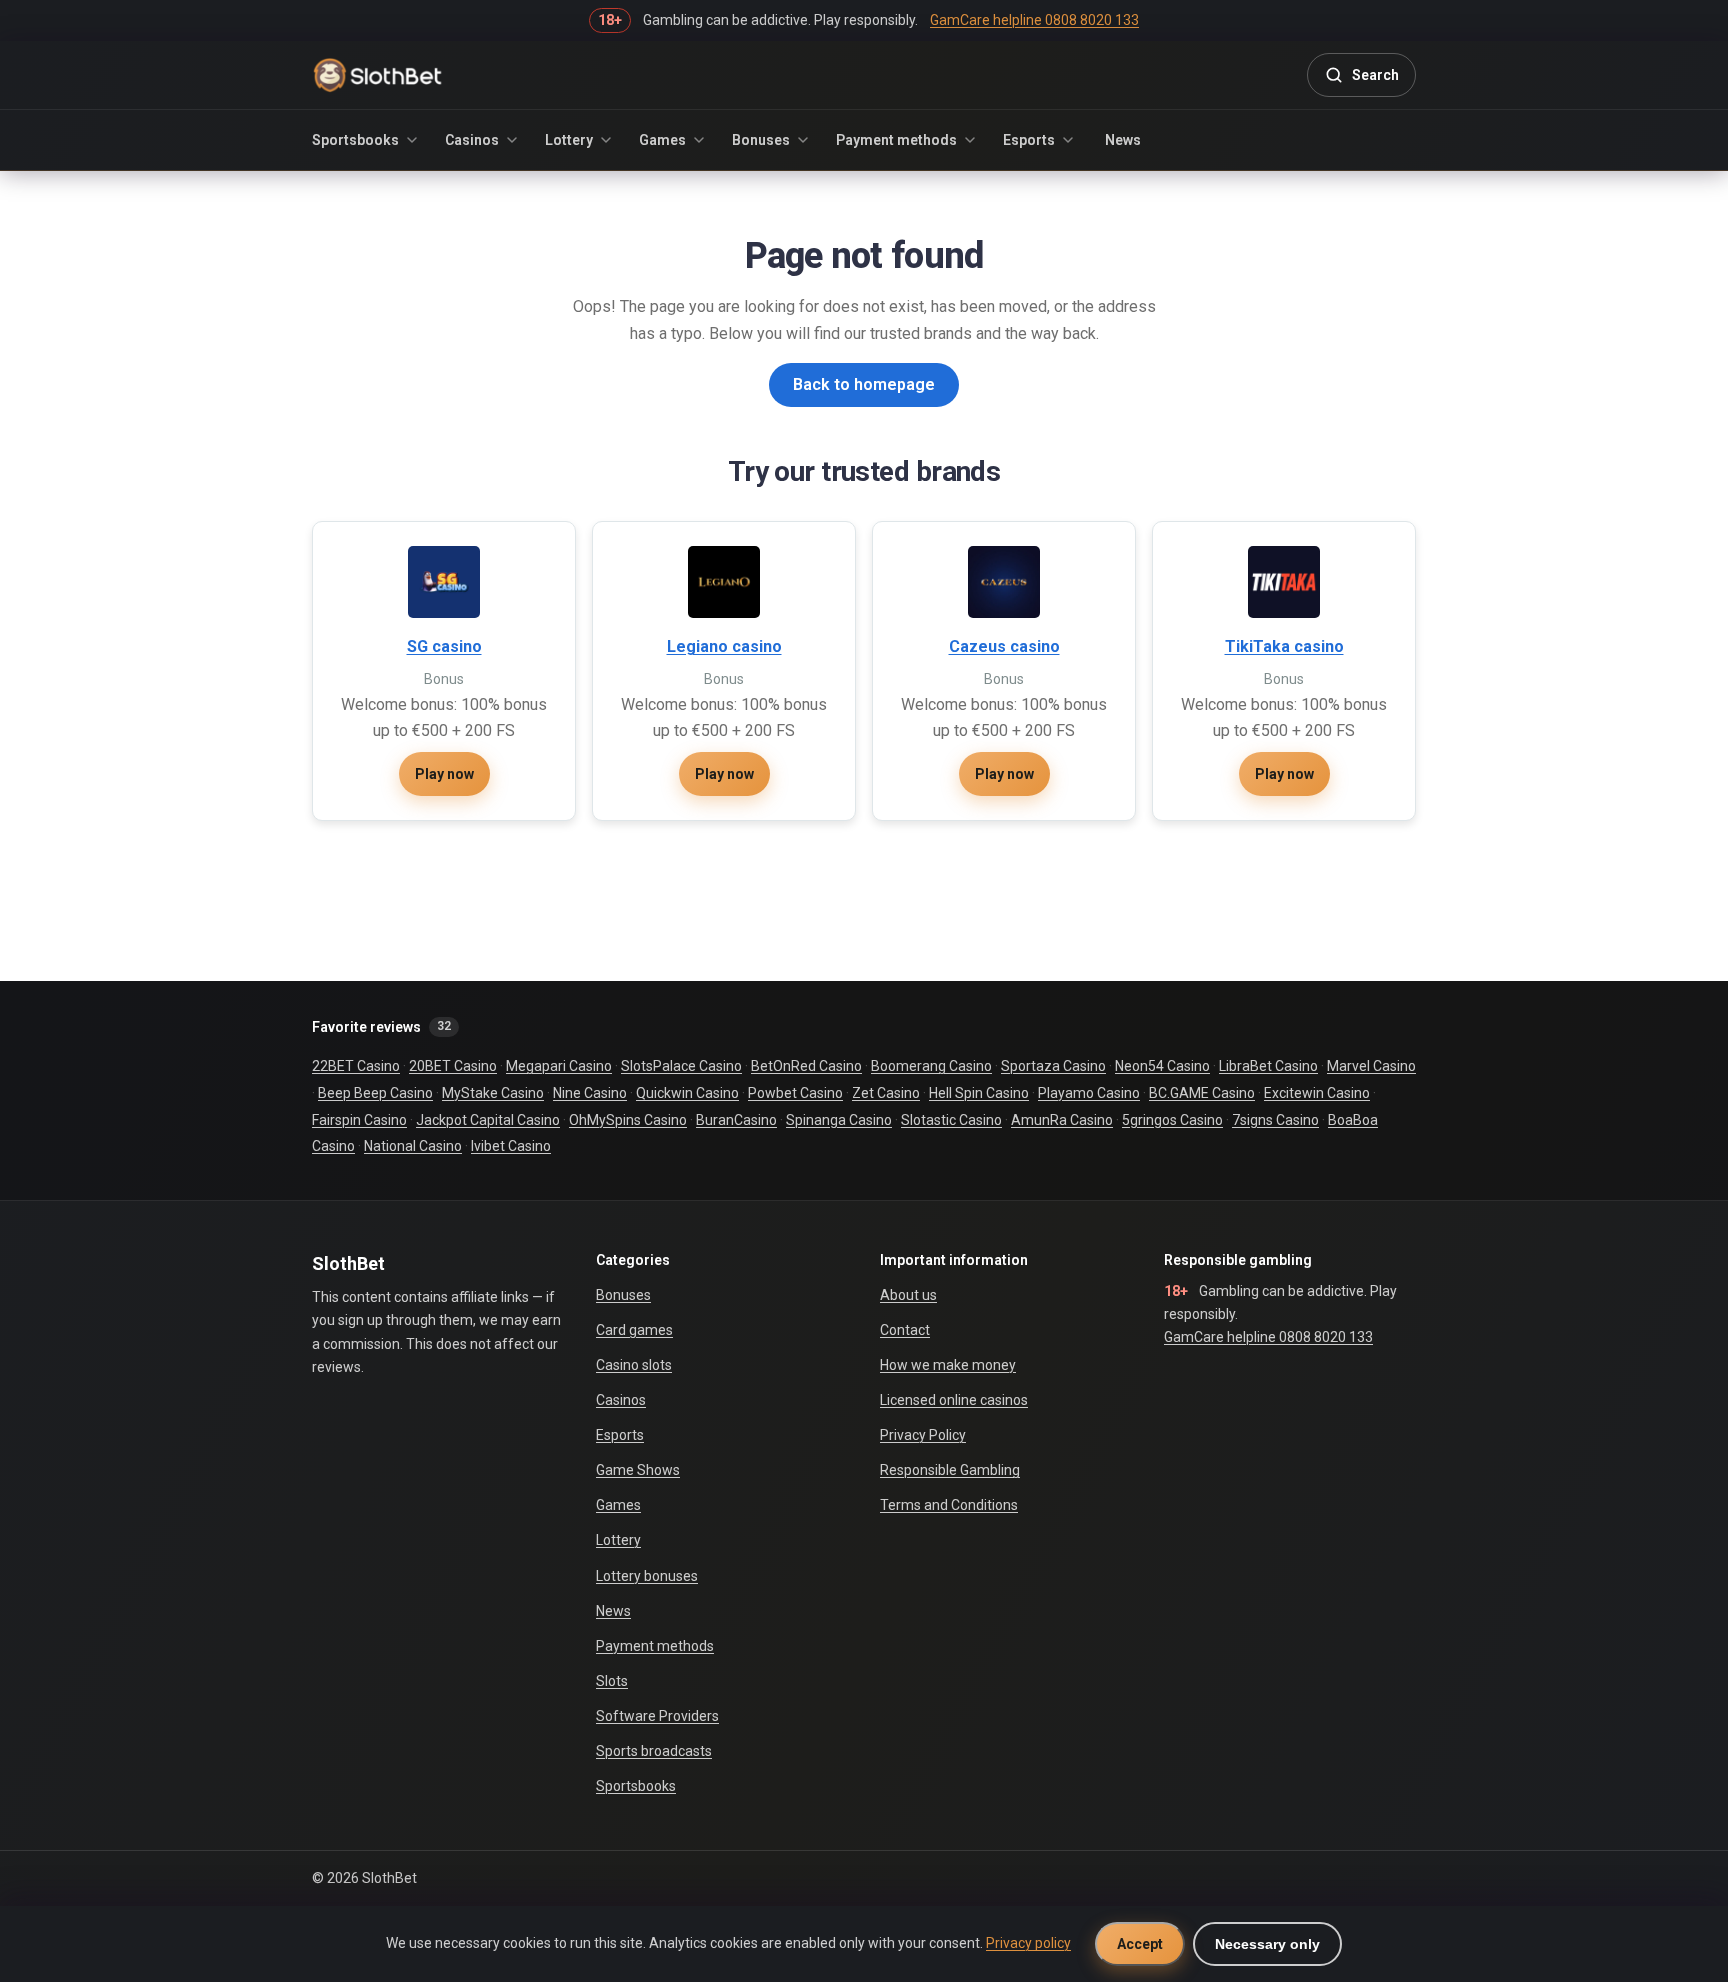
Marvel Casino (1371, 1066)
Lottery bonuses (647, 1576)
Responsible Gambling (950, 1470)
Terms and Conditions (949, 1505)
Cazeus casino (1004, 646)
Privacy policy (1028, 1943)
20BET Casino (453, 1066)
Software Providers (657, 1716)
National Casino (413, 1146)
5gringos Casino (1172, 1120)
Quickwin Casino (687, 1093)
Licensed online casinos (954, 1400)
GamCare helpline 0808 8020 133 (1268, 1337)
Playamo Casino (1089, 1093)
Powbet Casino (795, 1093)
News (1123, 140)
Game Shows (638, 1470)
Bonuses (761, 140)
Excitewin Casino (1317, 1093)
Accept (1140, 1944)
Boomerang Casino (931, 1066)
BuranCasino (736, 1120)
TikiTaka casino (1284, 646)
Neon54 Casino (1162, 1066)
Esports (1029, 140)
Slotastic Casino (951, 1120)
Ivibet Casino (511, 1146)
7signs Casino (1275, 1120)
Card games (634, 1330)
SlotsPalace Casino (681, 1066)
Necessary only (1267, 1944)
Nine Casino (590, 1093)
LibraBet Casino (1268, 1066)
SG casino (444, 646)
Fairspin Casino (359, 1120)
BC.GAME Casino (1202, 1093)
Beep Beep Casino (375, 1093)
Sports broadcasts (654, 1751)
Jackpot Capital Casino (488, 1120)
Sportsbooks (355, 140)
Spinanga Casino (839, 1120)
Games (662, 140)
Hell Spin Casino (979, 1093)
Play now (444, 774)
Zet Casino (886, 1093)
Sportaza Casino (1053, 1066)
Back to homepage (864, 384)
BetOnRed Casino (806, 1066)
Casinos (472, 140)
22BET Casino (356, 1066)
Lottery (569, 140)
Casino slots (634, 1365)
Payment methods (896, 140)
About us (908, 1295)
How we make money (948, 1365)
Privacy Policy (923, 1435)
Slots (612, 1681)
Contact (905, 1330)
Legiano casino (724, 646)
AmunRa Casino (1062, 1120)
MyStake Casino (493, 1093)
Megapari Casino (559, 1066)
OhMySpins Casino (628, 1120)
